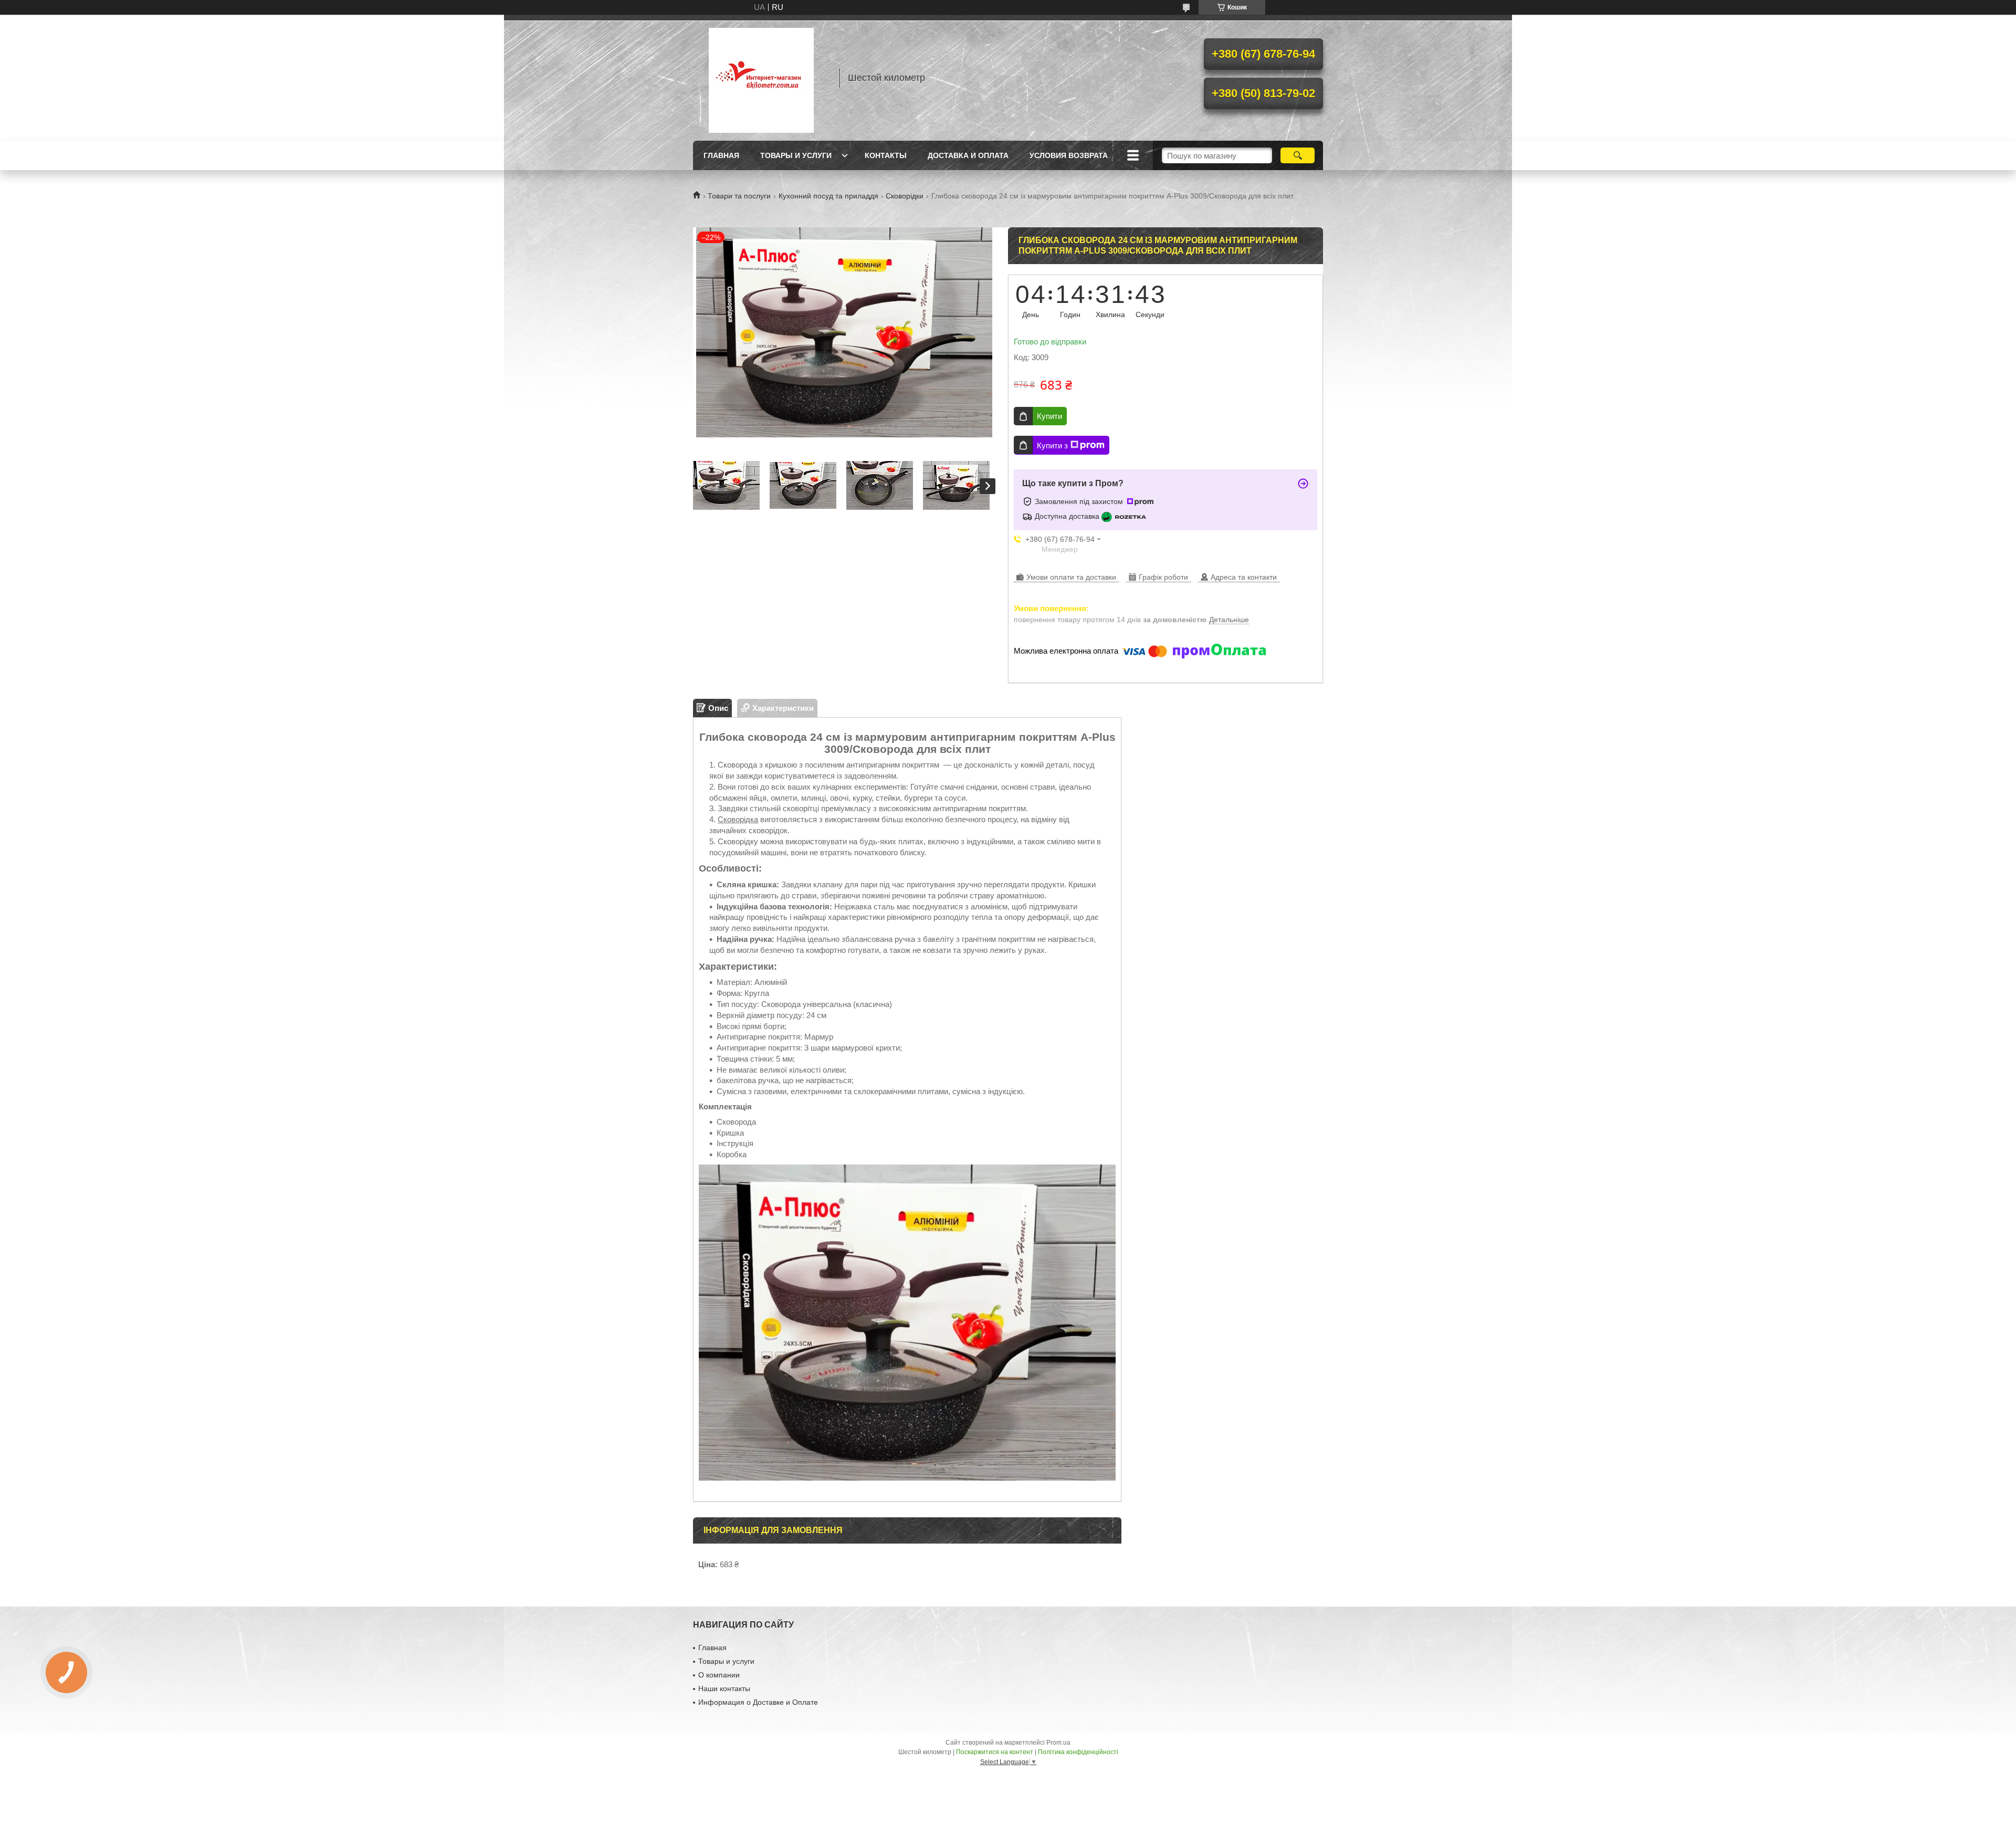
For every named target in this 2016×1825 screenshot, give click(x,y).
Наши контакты (724, 1688)
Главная (721, 155)
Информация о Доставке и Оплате (758, 1702)
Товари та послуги (739, 196)
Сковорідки (905, 196)
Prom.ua (1058, 1743)
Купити (1049, 416)
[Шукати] (1298, 155)
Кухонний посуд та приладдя (828, 196)
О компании (719, 1675)
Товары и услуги (796, 155)
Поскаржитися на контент (995, 1752)
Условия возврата (1069, 155)
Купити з (1052, 445)
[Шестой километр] (761, 78)
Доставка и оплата (968, 155)
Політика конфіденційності (1078, 1752)
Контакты (886, 155)
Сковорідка (738, 819)
